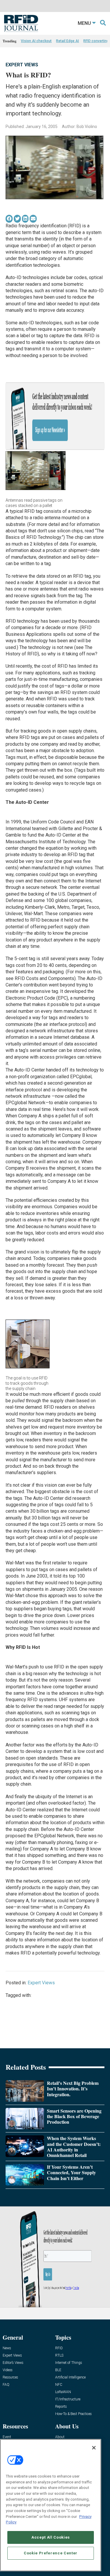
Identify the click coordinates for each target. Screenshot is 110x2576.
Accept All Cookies (51, 2537)
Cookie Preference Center (51, 2553)
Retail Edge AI (67, 41)
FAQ (6, 2385)
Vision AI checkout (36, 41)
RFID (59, 2348)
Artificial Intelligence (70, 2377)
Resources (10, 2377)
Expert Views (22, 65)
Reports (61, 2407)
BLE (58, 2370)
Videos (8, 2370)
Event (7, 2437)
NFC (59, 2385)
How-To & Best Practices (73, 2414)
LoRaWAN (63, 2392)
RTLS (59, 2356)
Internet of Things (69, 2363)
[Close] (94, 2448)
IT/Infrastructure (68, 2399)
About (60, 2437)
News (7, 2348)
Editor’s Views (13, 2363)
